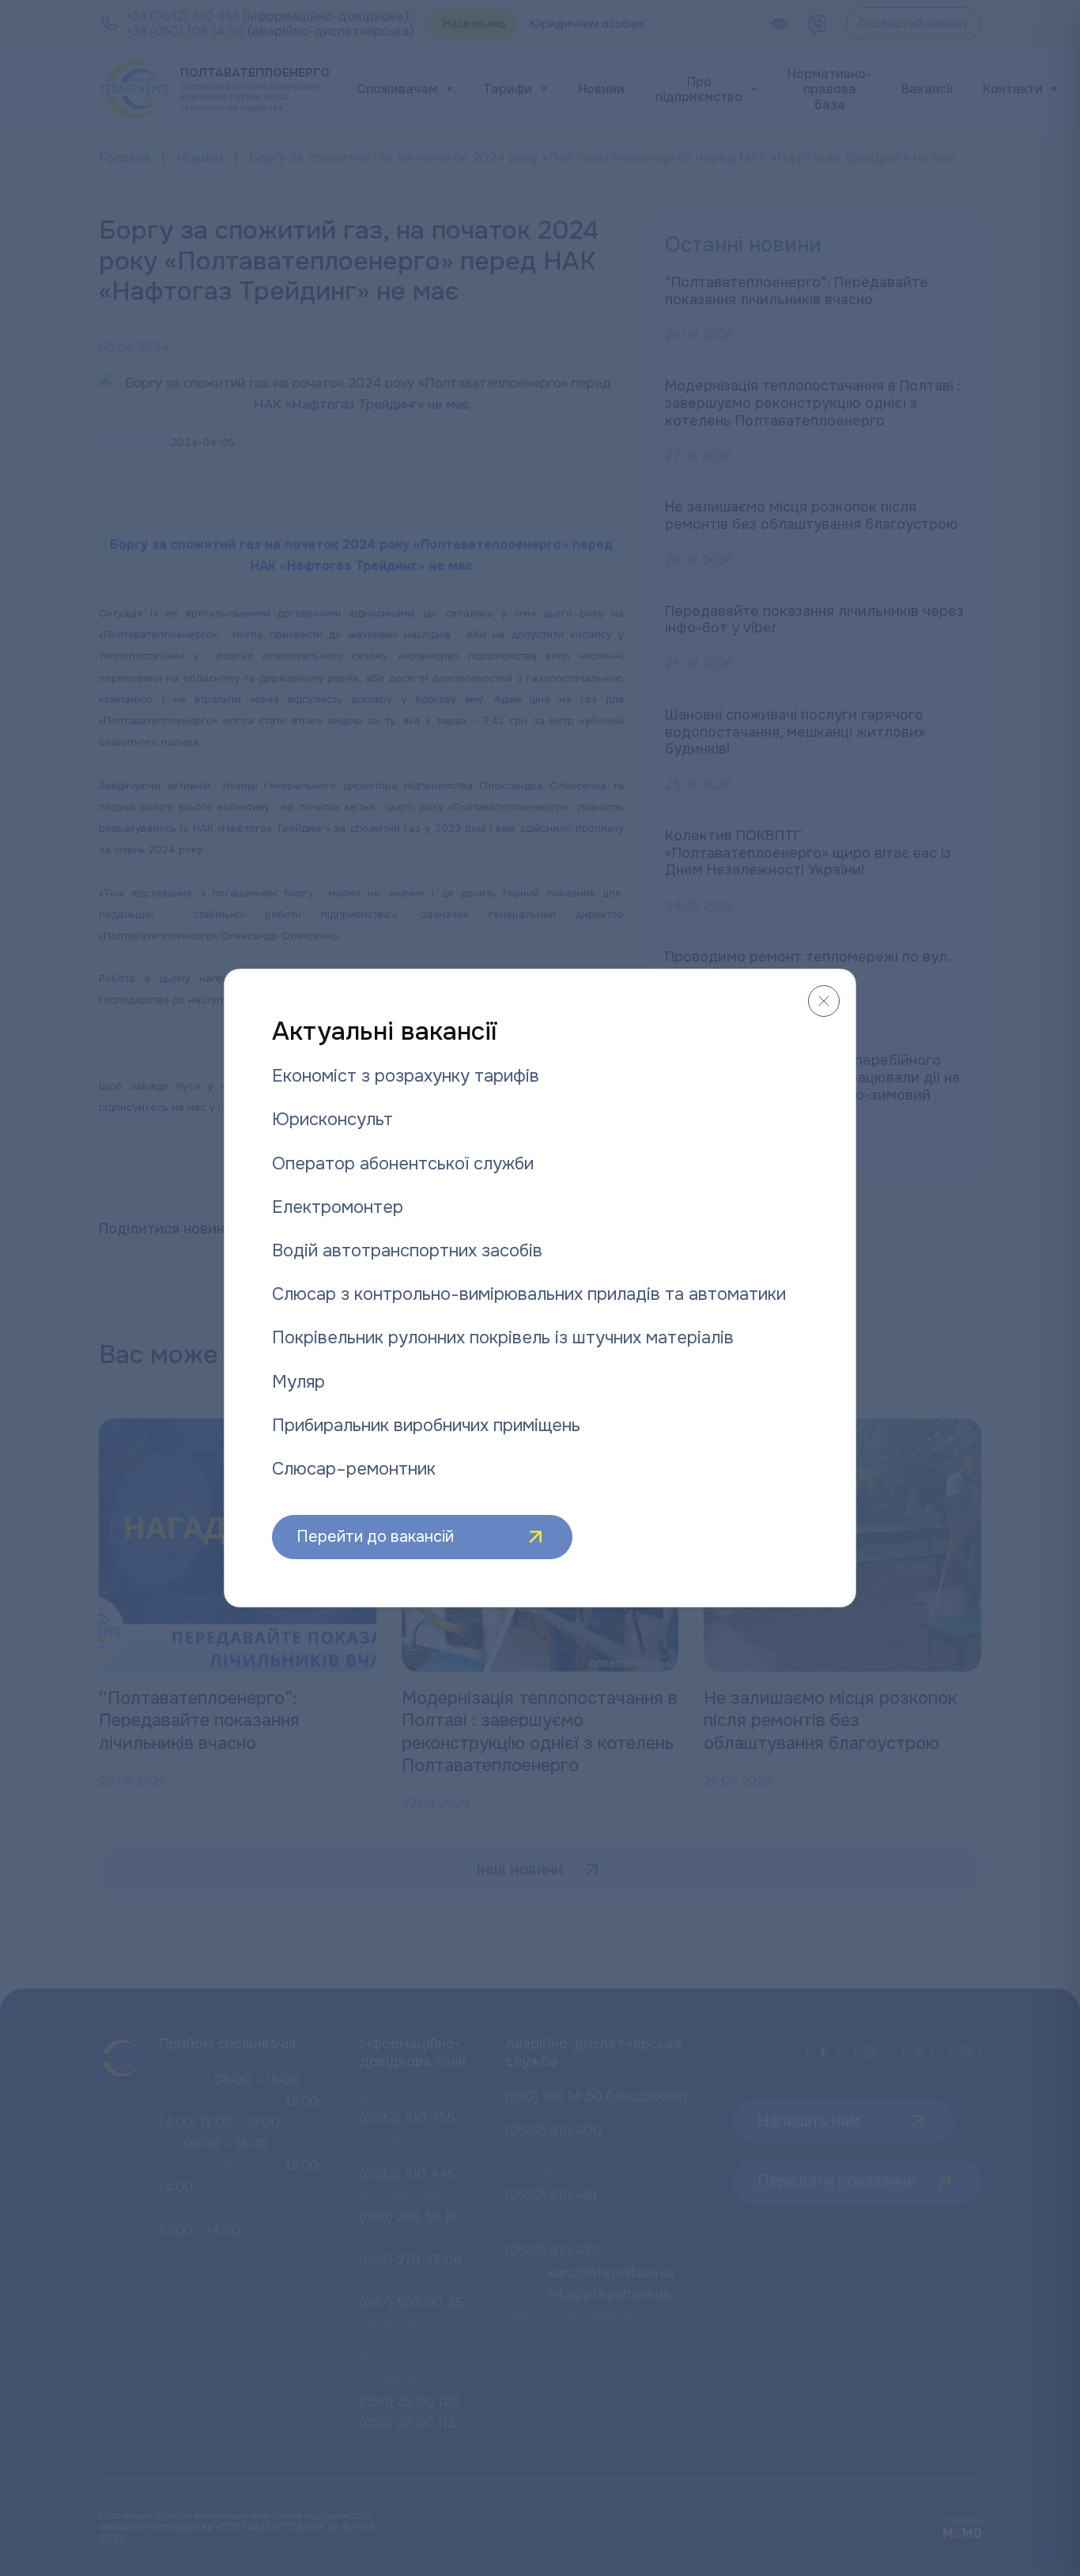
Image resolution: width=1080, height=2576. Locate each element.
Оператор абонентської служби (403, 1164)
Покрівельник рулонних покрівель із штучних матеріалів (503, 1338)
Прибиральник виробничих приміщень (426, 1426)
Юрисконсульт (332, 1120)
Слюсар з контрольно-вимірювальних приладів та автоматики (529, 1294)
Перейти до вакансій (375, 1537)
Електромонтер (338, 1207)
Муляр (298, 1382)
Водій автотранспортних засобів (407, 1251)
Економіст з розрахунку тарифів (406, 1076)
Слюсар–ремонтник (354, 1469)
